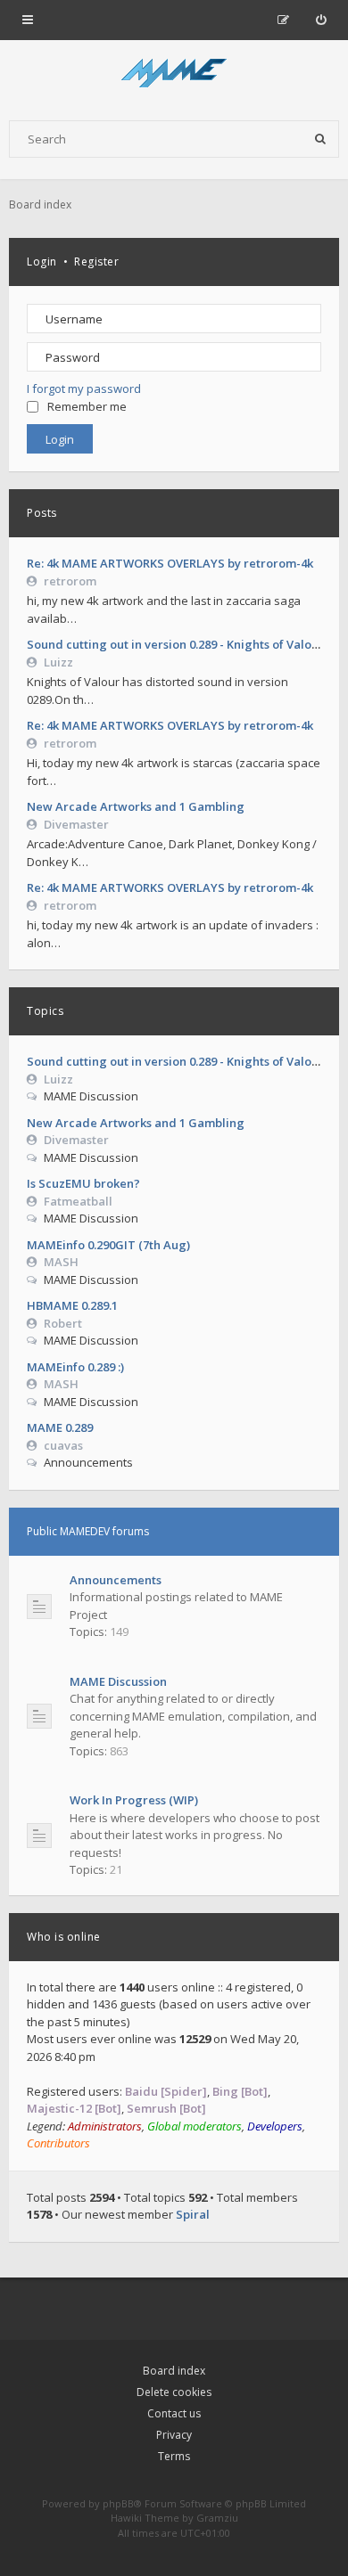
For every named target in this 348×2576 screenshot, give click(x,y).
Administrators (105, 2126)
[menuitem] (321, 20)
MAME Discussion (118, 1681)
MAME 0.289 (60, 1427)
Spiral (193, 2214)
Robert (63, 1323)
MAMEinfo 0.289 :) (75, 1367)
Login (42, 262)
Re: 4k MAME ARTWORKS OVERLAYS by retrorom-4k (170, 563)
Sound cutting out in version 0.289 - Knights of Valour (175, 644)
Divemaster (76, 824)
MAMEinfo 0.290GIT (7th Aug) (108, 1245)
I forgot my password (84, 388)
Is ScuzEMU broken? (83, 1183)
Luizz (58, 662)
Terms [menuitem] (174, 2456)
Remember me (87, 406)
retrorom (70, 581)
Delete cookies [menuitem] (174, 2392)
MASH (61, 1262)
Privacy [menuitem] (174, 2435)
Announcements (116, 1580)
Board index (174, 2371)
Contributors (58, 2143)
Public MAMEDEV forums (88, 1531)
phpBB (118, 2503)
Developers (275, 2126)
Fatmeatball (78, 1201)
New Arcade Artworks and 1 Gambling (136, 806)
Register (96, 262)
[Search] (320, 139)
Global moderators (195, 2126)
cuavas (63, 1445)
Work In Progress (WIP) (134, 1800)
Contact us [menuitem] (174, 2413)
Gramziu (217, 2518)
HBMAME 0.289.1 (72, 1305)
